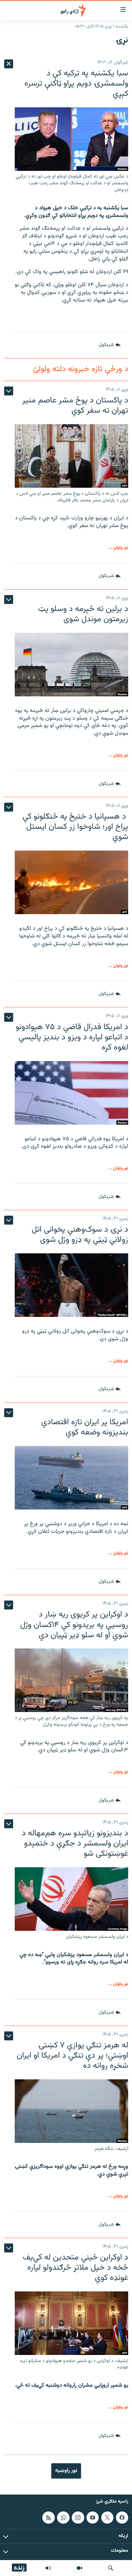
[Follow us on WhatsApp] (63, 2518)
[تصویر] (79, 2568)
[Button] (110, 345)
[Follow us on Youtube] (93, 2518)
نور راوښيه (66, 2471)
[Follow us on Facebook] (122, 2518)
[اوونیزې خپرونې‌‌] (48, 2568)
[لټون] (111, 2568)
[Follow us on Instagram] (78, 2518)
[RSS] (48, 2518)
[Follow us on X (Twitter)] (107, 2518)
